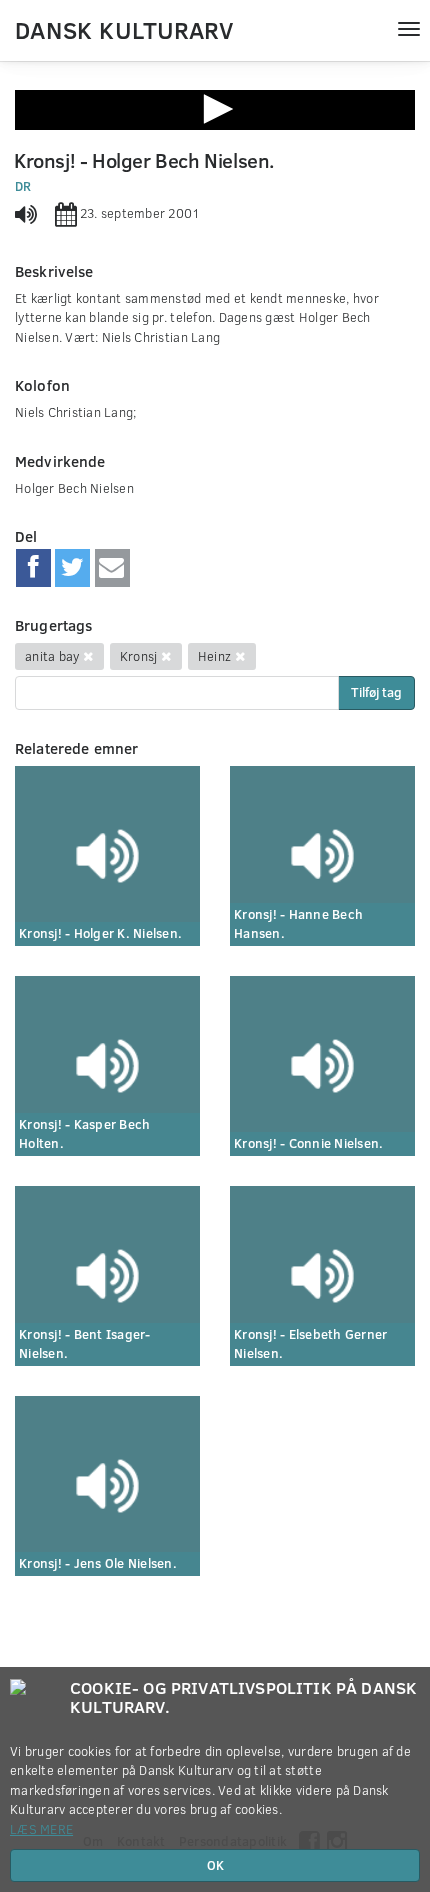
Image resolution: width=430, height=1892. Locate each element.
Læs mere (41, 1829)
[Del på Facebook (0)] (33, 568)
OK (215, 1865)
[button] (215, 109)
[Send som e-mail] (112, 568)
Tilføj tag (376, 692)
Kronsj (139, 656)
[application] (215, 110)
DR (23, 186)
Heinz (214, 656)
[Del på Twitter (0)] (72, 568)
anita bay (52, 656)
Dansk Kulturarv (124, 29)
